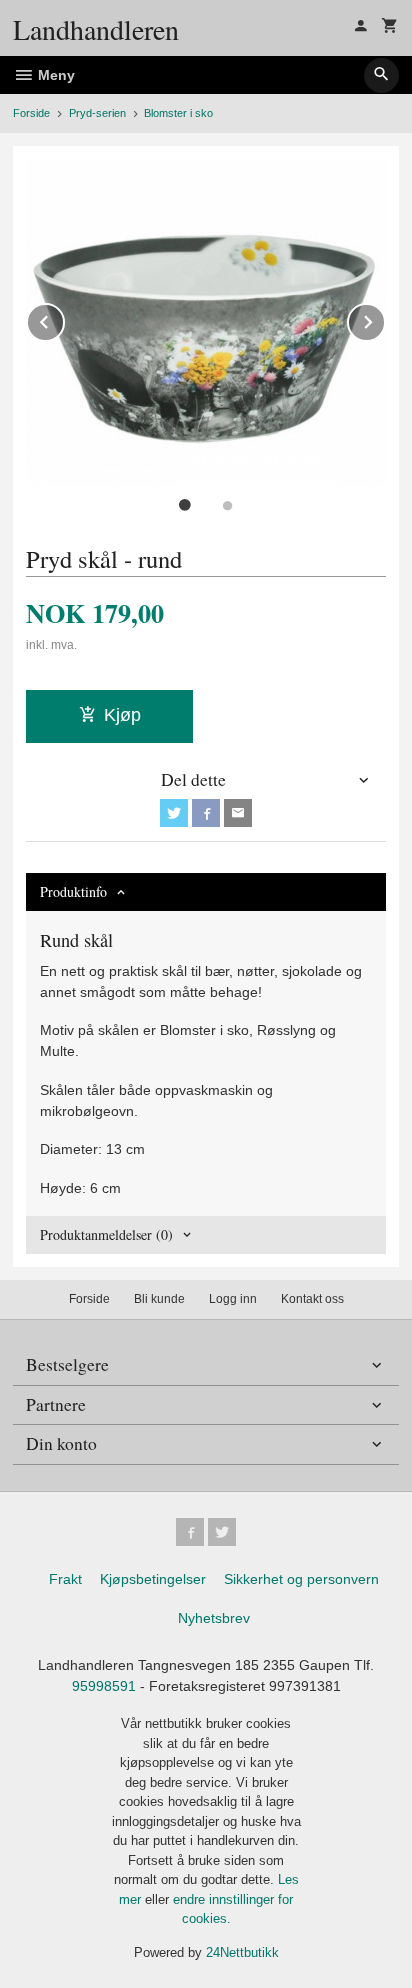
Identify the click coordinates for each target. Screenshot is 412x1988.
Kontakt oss (312, 1299)
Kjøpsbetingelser (153, 1579)
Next (385, 318)
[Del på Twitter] (174, 813)
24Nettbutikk (242, 1952)
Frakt (65, 1579)
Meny (54, 75)
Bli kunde (159, 1299)
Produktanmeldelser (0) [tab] (106, 1234)
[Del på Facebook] (206, 813)
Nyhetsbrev (214, 1618)
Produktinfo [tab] (73, 891)
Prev (64, 318)
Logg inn (233, 1299)
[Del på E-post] (238, 813)
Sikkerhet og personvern (301, 1579)
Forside (31, 113)
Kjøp (122, 715)
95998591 (104, 1686)
